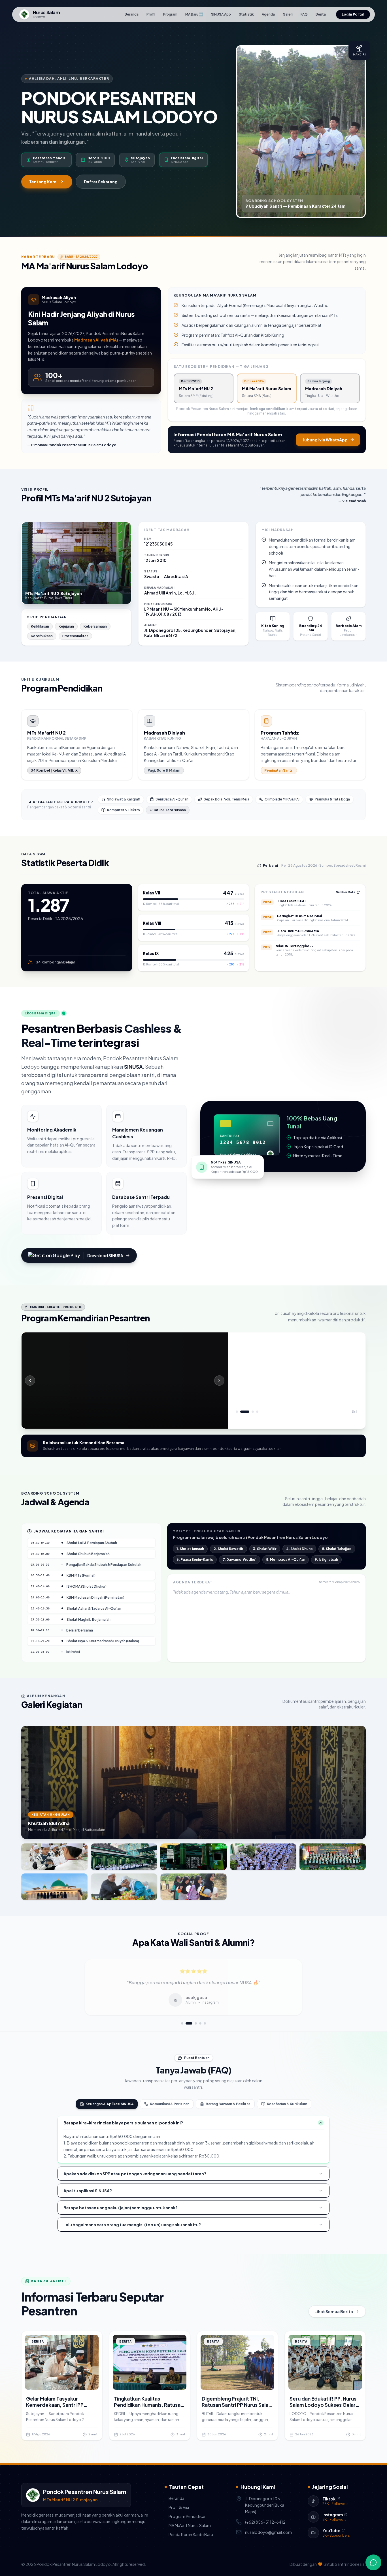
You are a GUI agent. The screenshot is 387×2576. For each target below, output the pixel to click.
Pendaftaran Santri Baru (189, 2534)
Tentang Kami (43, 182)
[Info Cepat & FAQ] (373, 2562)
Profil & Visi (177, 2507)
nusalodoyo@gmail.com (268, 2532)
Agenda (268, 14)
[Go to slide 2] (187, 2023)
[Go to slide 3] (191, 2023)
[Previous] (30, 1381)
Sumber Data (346, 892)
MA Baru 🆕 (194, 14)
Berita (321, 14)
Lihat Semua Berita (334, 2311)
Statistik (246, 14)
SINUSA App (221, 14)
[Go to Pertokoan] (246, 1412)
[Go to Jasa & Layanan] (241, 1412)
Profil (151, 14)
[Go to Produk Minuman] (250, 1412)
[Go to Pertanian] (237, 1412)
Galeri (288, 14)
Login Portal (353, 14)
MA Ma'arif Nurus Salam (188, 2525)
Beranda (132, 14)
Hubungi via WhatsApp (325, 440)
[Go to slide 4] (198, 2023)
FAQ (304, 14)
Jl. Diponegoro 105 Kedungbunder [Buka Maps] (265, 2505)
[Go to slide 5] (205, 2023)
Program (170, 14)
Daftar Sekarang (101, 182)
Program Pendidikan (186, 2516)
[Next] (219, 1381)
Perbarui (270, 865)
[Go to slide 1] (182, 2023)
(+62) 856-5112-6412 (265, 2522)
